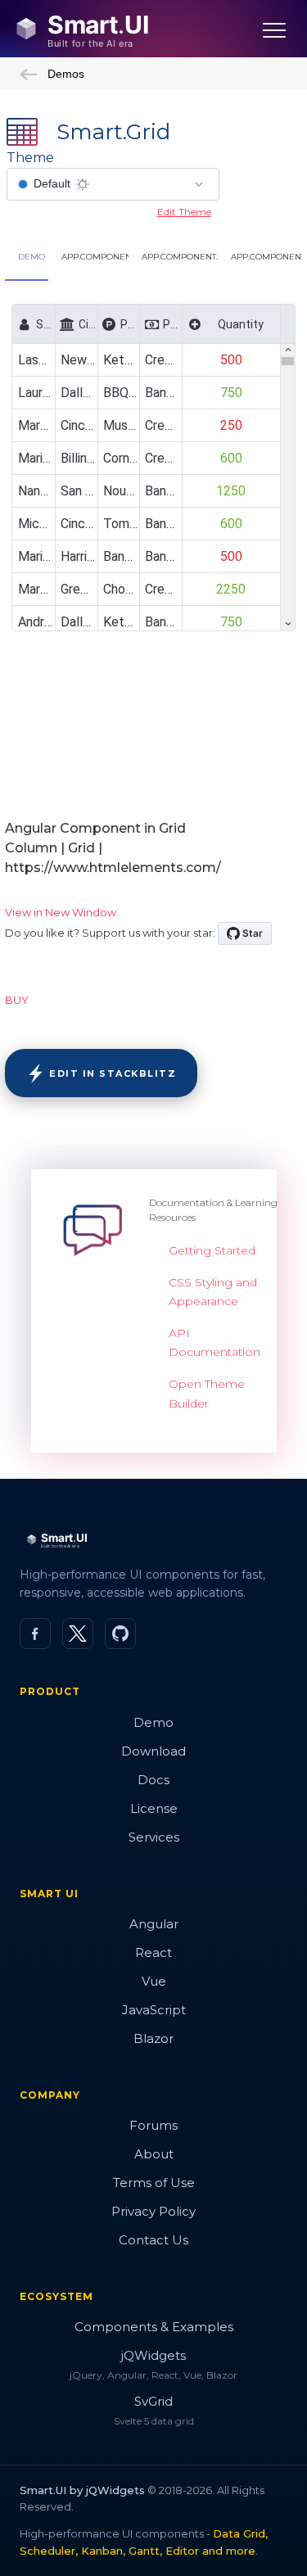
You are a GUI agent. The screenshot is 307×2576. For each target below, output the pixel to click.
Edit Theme (184, 212)
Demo (153, 1722)
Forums (153, 2125)
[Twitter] (78, 1634)
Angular (154, 1924)
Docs (153, 1780)
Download (153, 1751)
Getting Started (212, 1250)
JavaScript (154, 2010)
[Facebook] (35, 1634)
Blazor (153, 2038)
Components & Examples (154, 2327)
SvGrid (153, 2401)
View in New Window (61, 912)
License (154, 1808)
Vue (154, 1981)
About (154, 2154)
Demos (66, 74)
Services (154, 1837)
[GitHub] (120, 1634)
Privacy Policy (153, 2211)
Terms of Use (154, 2183)
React (153, 1952)
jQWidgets (153, 2355)
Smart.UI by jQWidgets (82, 2490)
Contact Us (153, 2240)
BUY (17, 1000)
